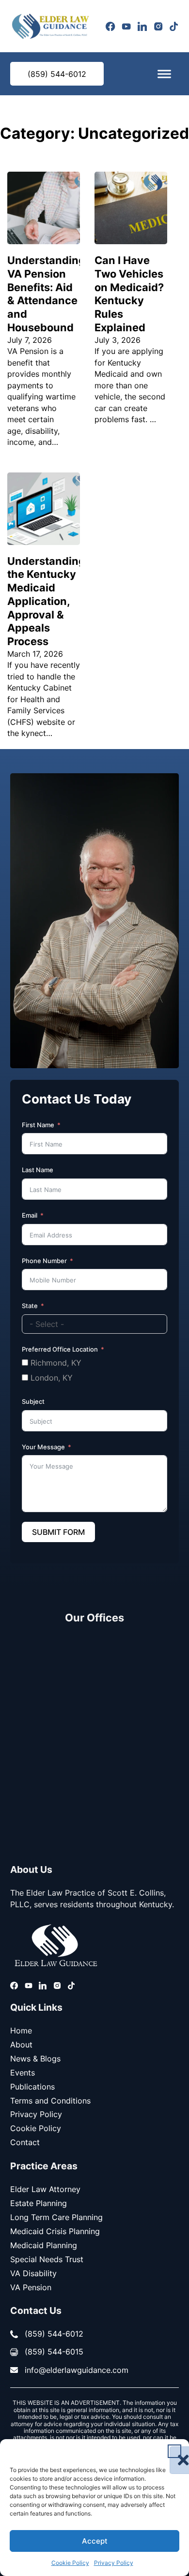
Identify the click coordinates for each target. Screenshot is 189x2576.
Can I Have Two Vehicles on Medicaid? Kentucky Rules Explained (129, 294)
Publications (32, 2087)
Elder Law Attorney (45, 2189)
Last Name (38, 1170)
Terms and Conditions (50, 2101)
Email (30, 1215)
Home (21, 2031)
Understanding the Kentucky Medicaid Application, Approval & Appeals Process (46, 601)
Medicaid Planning (44, 2245)
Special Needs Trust (47, 2259)
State (30, 1306)
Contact (25, 2142)
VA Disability (33, 2273)
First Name (38, 1125)
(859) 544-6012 (57, 74)
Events (23, 2073)
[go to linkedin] (142, 26)
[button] (174, 2451)
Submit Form (58, 1532)
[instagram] (158, 26)
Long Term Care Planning (56, 2217)
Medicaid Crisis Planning (55, 2231)
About (21, 2045)
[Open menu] (164, 74)
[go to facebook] (110, 26)
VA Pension (31, 2287)
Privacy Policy (114, 2563)
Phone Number (44, 1261)
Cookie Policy (70, 2563)
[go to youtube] (126, 26)
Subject (33, 1401)
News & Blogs (35, 2059)
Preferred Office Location (60, 1349)
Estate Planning (39, 2203)
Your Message (43, 1447)
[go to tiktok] (174, 26)
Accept (95, 2541)
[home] (50, 26)
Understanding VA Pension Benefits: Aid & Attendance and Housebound (46, 294)
